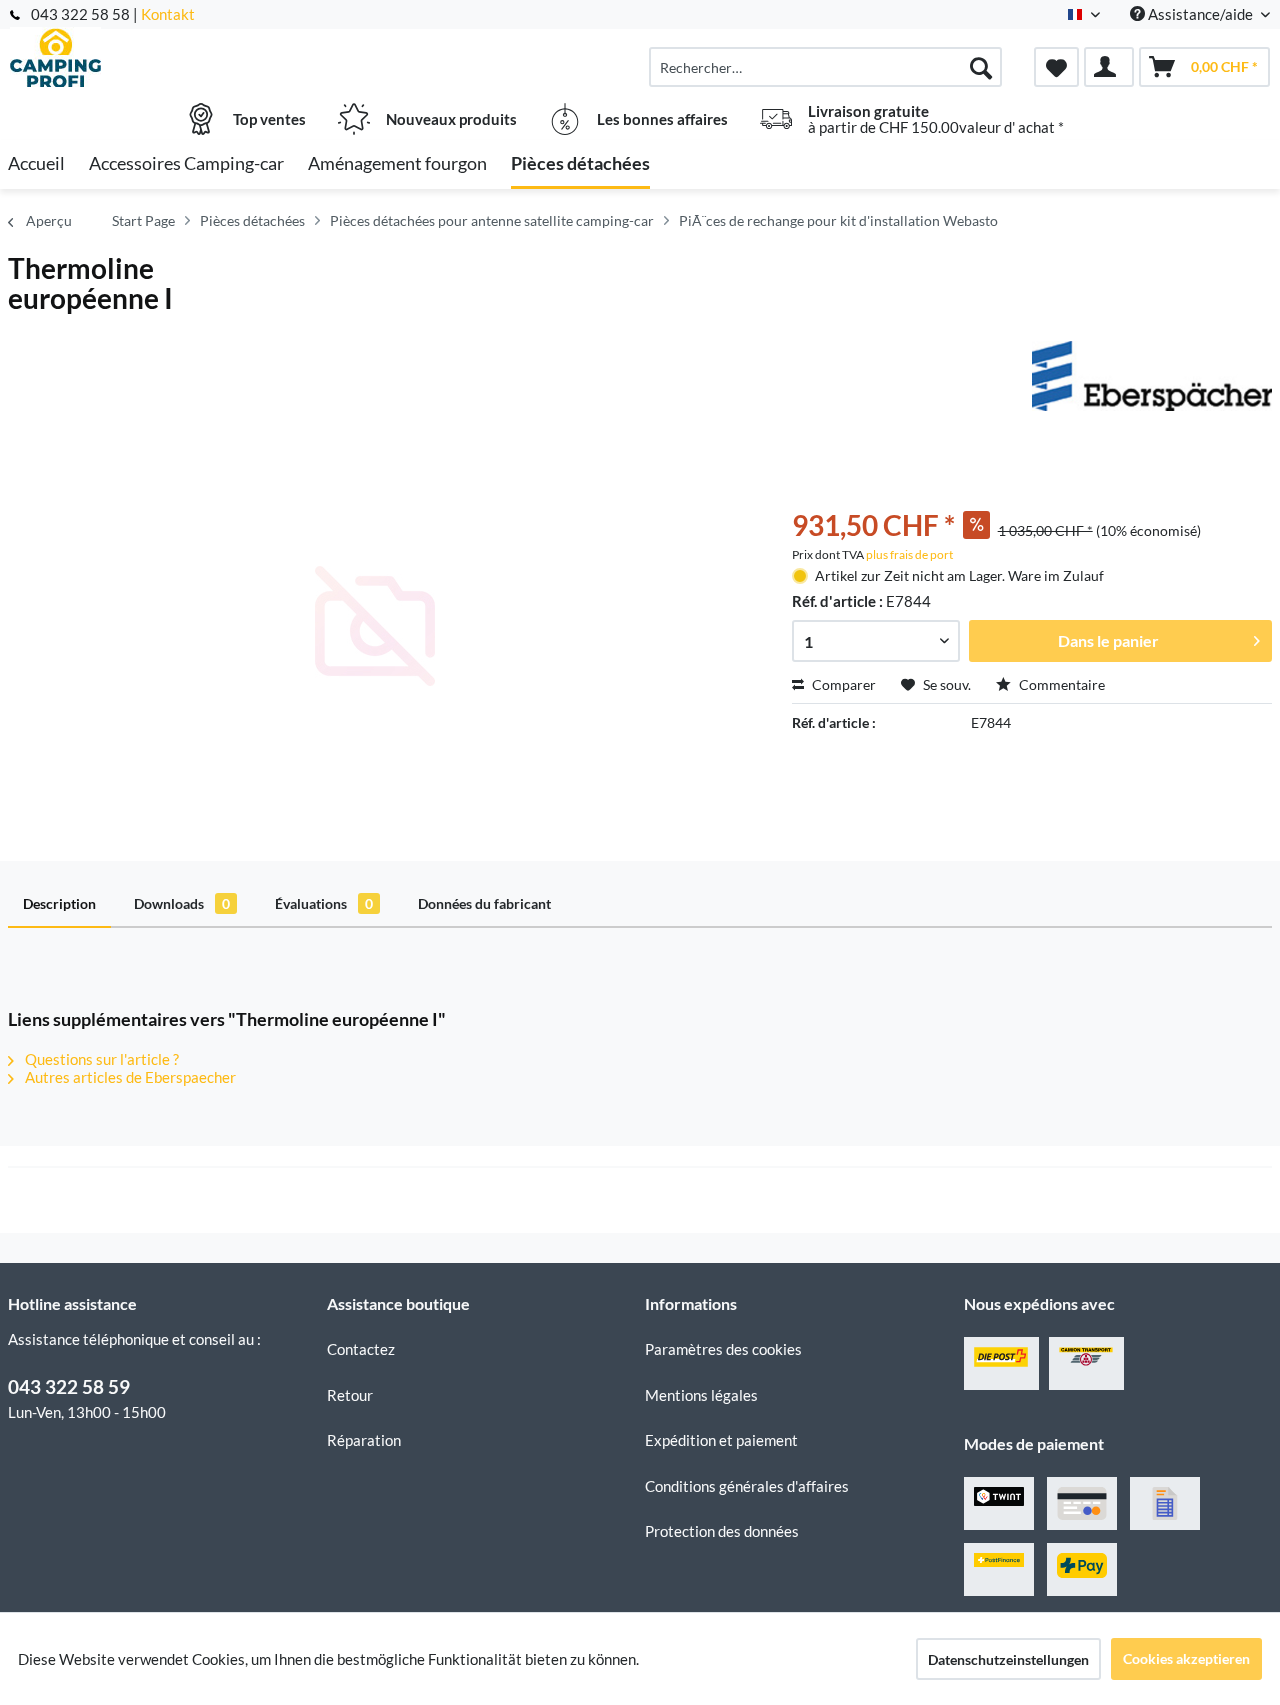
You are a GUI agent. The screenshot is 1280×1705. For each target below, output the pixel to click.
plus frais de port (909, 554)
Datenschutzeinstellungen (1008, 1659)
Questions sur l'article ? (100, 1059)
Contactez (361, 1349)
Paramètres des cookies (723, 1349)
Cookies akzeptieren (1186, 1658)
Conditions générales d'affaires (747, 1486)
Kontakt (168, 14)
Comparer (842, 684)
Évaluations (324, 903)
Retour (350, 1395)
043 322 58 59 (69, 1386)
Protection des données (722, 1531)
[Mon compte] (1109, 67)
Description (59, 903)
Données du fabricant (484, 903)
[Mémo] (1056, 67)
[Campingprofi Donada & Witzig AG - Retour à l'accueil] (165, 57)
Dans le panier (1108, 640)
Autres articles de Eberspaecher (129, 1077)
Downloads (182, 903)
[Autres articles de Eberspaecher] (1152, 376)
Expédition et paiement (721, 1440)
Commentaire (1060, 684)
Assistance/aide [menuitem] (1200, 14)
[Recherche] (981, 67)
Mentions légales (701, 1395)
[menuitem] (825, 67)
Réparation (364, 1440)
